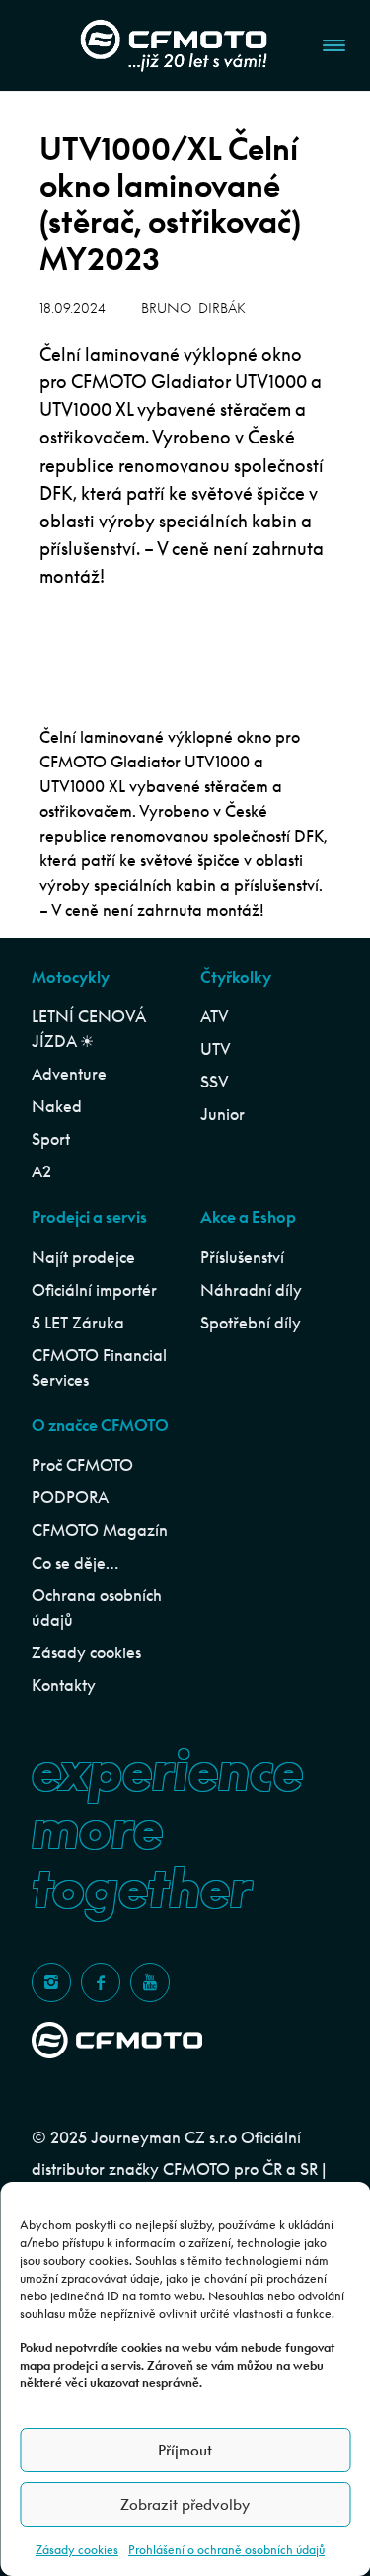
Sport (51, 1139)
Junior (222, 1114)
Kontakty (64, 1685)
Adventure (69, 1074)
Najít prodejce (83, 1257)
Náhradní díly (251, 1290)
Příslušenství (242, 1257)
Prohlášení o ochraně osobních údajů (226, 2550)
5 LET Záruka (78, 1323)
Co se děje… (75, 1563)
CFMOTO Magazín (100, 1530)
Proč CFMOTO (82, 1465)
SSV (215, 1082)
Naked (57, 1106)
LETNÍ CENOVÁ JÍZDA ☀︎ (88, 1029)
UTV (216, 1049)
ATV (215, 1016)
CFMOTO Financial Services (99, 1368)
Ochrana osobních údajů (97, 1608)
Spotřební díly (251, 1323)
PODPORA (70, 1497)
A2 (41, 1171)
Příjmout (185, 2450)
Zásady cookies (77, 2550)
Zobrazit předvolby (185, 2504)
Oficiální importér (94, 1290)
